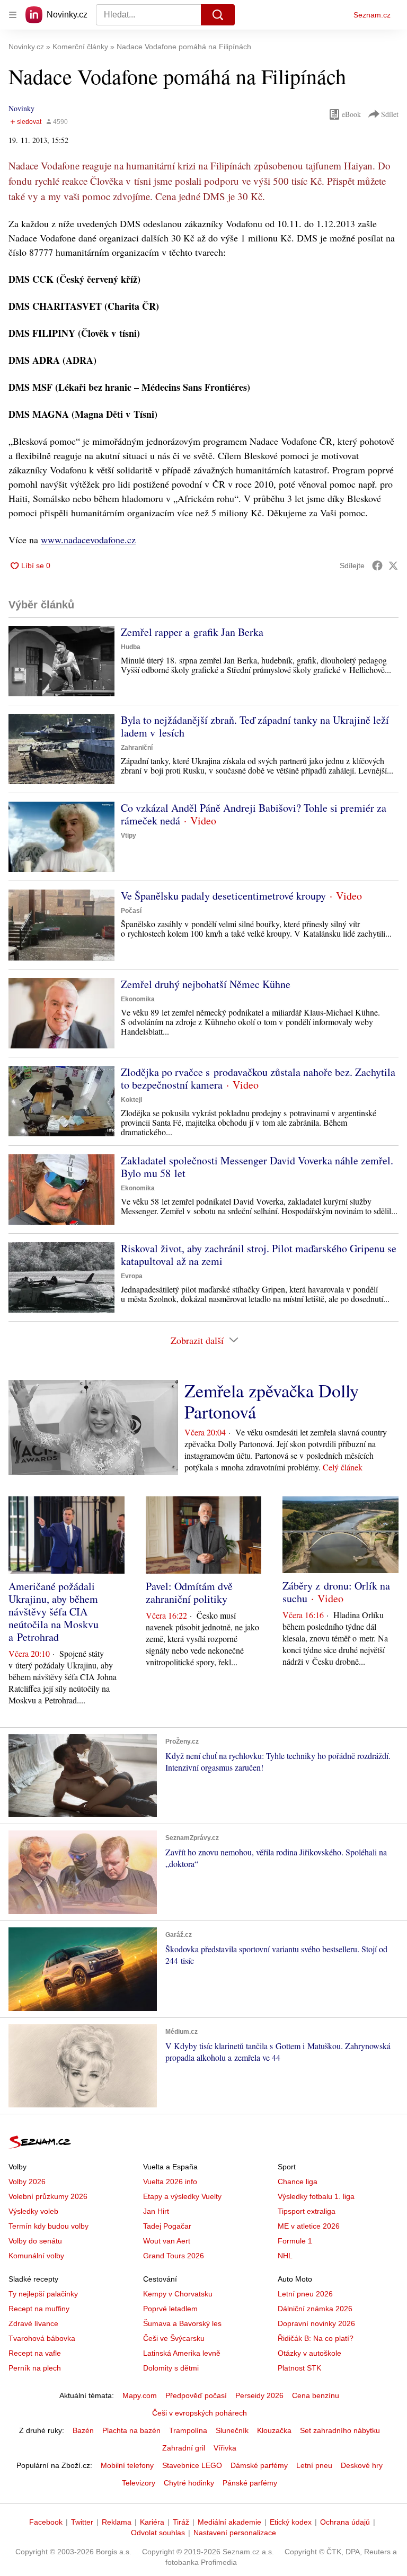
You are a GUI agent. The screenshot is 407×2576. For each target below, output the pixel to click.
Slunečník (232, 2430)
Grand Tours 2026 (174, 2256)
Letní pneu (314, 2465)
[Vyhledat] (218, 15)
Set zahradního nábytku (340, 2430)
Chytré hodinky (189, 2483)
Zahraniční (137, 748)
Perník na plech (35, 2368)
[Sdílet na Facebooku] (377, 566)
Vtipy (129, 836)
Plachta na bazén (131, 2430)
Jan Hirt (156, 2211)
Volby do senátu (35, 2241)
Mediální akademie (229, 2522)
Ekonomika (138, 999)
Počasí (131, 911)
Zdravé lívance (33, 2323)
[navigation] (13, 15)
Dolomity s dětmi (171, 2368)
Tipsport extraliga (307, 2211)
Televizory (139, 2483)
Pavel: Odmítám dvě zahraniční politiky (189, 1592)
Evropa (132, 1276)
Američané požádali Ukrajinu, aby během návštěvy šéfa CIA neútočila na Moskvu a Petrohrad (54, 1612)
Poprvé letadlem (170, 2309)
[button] (61, 661)
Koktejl (131, 1100)
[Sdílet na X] (393, 566)
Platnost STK (299, 2368)
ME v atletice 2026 (309, 2226)
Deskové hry (362, 2465)
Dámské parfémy (259, 2465)
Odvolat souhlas (158, 2533)
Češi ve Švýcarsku (174, 2338)
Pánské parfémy (250, 2483)
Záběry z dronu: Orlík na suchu (336, 1592)
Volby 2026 (27, 2182)
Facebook (46, 2522)
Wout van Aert (167, 2241)
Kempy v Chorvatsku (178, 2294)
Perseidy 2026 (259, 2395)
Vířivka (225, 2448)
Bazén (83, 2430)
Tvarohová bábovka (42, 2338)
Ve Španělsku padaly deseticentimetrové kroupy (223, 896)
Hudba (131, 647)
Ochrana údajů (345, 2522)
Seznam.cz (372, 15)
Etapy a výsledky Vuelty (182, 2196)
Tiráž (181, 2522)
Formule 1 (295, 2241)
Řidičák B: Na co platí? (316, 2338)
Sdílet (390, 114)
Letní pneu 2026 (305, 2294)
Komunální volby (36, 2256)
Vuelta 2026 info (170, 2182)
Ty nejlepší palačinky (43, 2294)
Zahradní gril (184, 2448)
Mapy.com (140, 2395)
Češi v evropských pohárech (200, 2413)
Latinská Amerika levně (182, 2353)
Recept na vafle (35, 2353)
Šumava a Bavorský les (182, 2323)
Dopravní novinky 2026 (316, 2323)
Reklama (117, 2522)
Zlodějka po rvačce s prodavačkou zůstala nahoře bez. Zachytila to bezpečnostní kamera (258, 1078)
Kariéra (152, 2522)
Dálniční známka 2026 (315, 2309)
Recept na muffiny (39, 2309)
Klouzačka (274, 2430)
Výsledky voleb (33, 2211)
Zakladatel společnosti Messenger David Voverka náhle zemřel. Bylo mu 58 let (257, 1167)
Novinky (21, 108)
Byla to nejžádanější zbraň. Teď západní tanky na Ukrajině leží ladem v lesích (255, 726)
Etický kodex (291, 2522)
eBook (351, 114)
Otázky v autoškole (309, 2353)
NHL (285, 2256)
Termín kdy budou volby (48, 2226)
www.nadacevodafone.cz (88, 540)
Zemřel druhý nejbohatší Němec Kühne (206, 984)
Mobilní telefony (127, 2465)
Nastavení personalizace (235, 2533)
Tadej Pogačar (167, 2226)
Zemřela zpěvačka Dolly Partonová (272, 1401)
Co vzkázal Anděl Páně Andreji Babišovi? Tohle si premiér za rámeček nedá (254, 814)
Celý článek (343, 1467)
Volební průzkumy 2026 (48, 2196)
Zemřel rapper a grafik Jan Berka (192, 632)
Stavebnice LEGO (192, 2465)
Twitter (82, 2522)
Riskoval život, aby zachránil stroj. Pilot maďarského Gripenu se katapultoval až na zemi (259, 1255)
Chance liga (298, 2182)
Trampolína (188, 2430)
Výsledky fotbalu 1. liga (316, 2196)
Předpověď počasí (196, 2395)
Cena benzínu (316, 2395)
